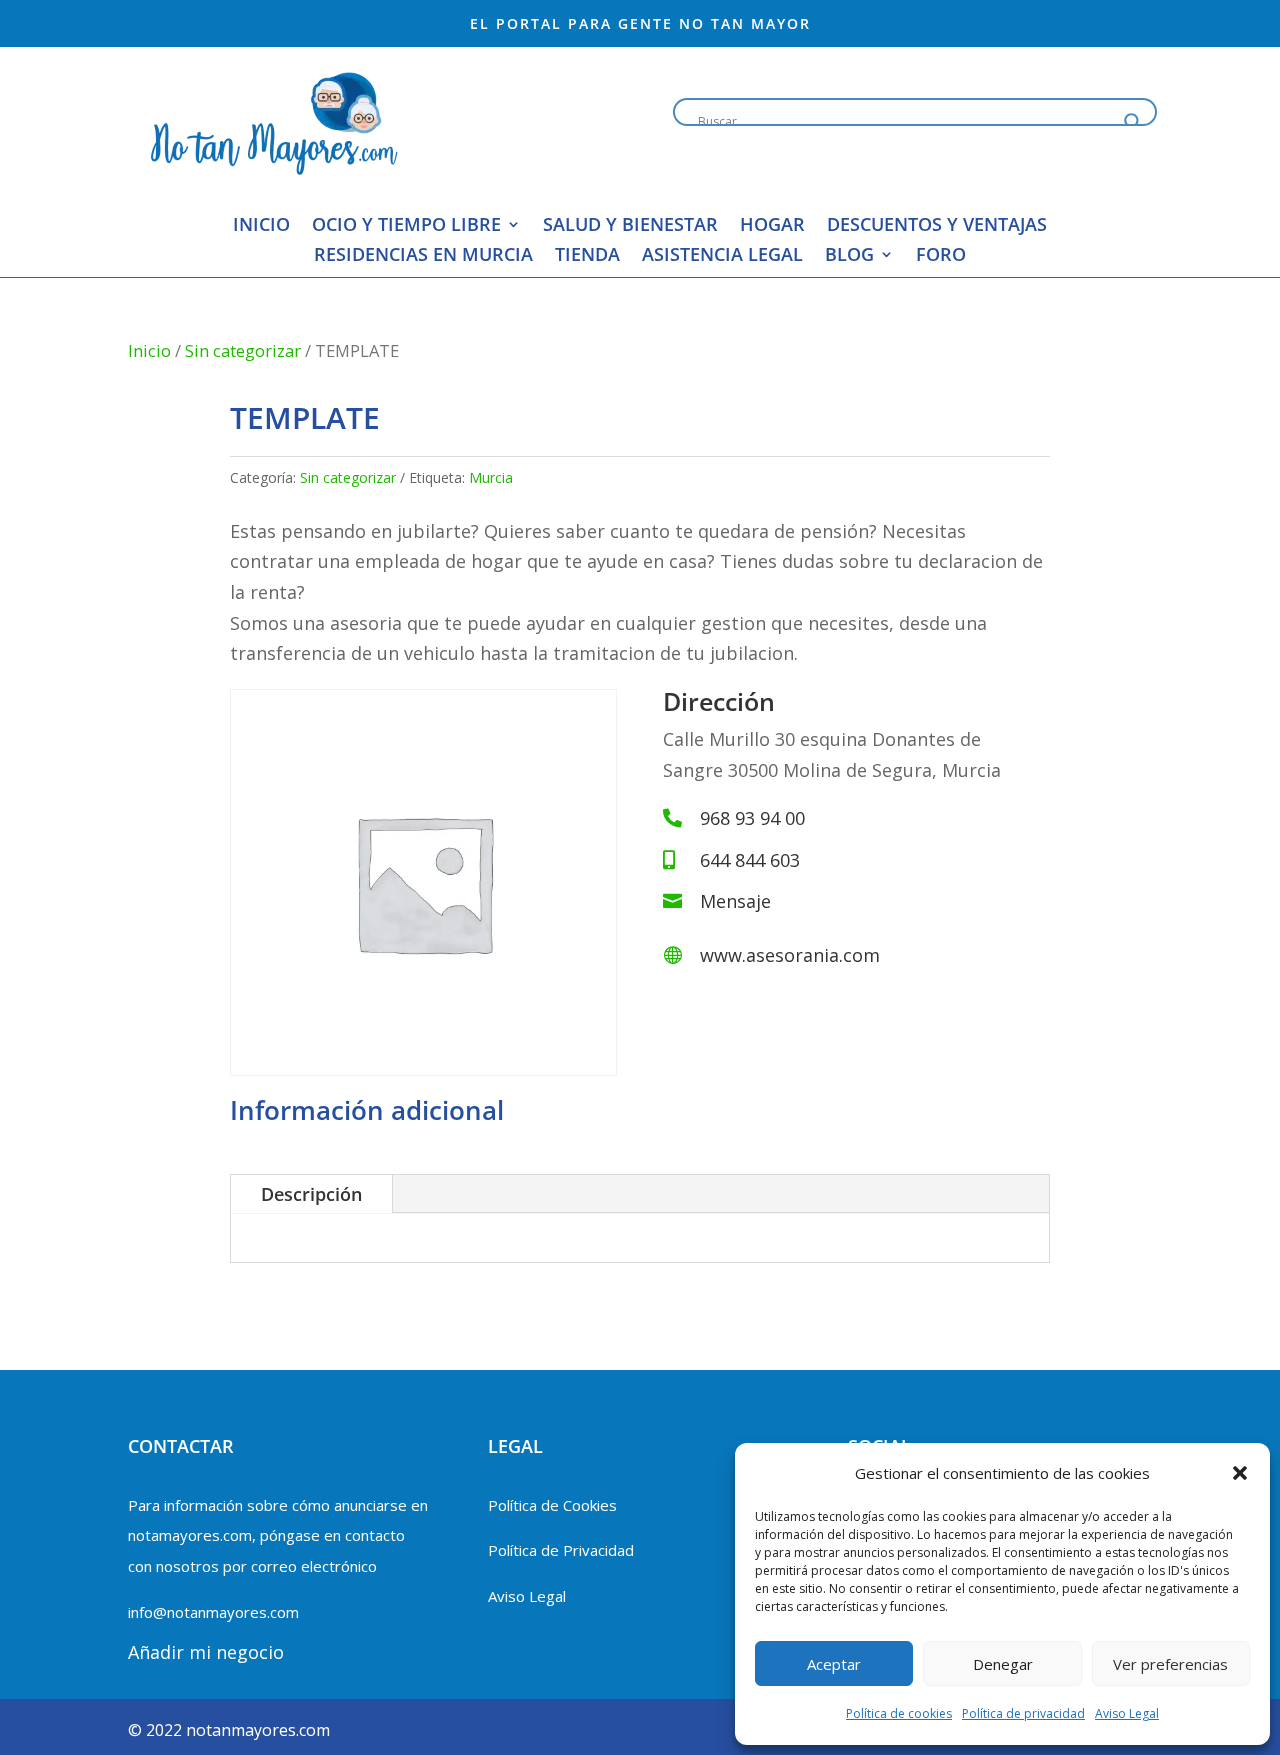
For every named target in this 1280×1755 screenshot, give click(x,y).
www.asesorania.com (790, 955)
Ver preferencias (1170, 1664)
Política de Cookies (552, 1505)
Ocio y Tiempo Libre (406, 226)
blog (849, 256)
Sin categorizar (243, 350)
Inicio (261, 226)
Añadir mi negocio (206, 1652)
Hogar (772, 226)
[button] (1240, 1473)
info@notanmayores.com (213, 1612)
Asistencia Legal (722, 256)
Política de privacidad (1023, 1713)
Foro (941, 256)
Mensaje (735, 901)
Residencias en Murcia (423, 256)
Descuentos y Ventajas (937, 226)
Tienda (587, 256)
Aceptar (834, 1664)
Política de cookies (899, 1713)
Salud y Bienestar (630, 226)
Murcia (491, 477)
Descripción (311, 1194)
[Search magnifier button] (1133, 122)
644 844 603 (750, 860)
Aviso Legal (1127, 1713)
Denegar (1003, 1664)
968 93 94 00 (752, 818)
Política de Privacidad (561, 1550)
